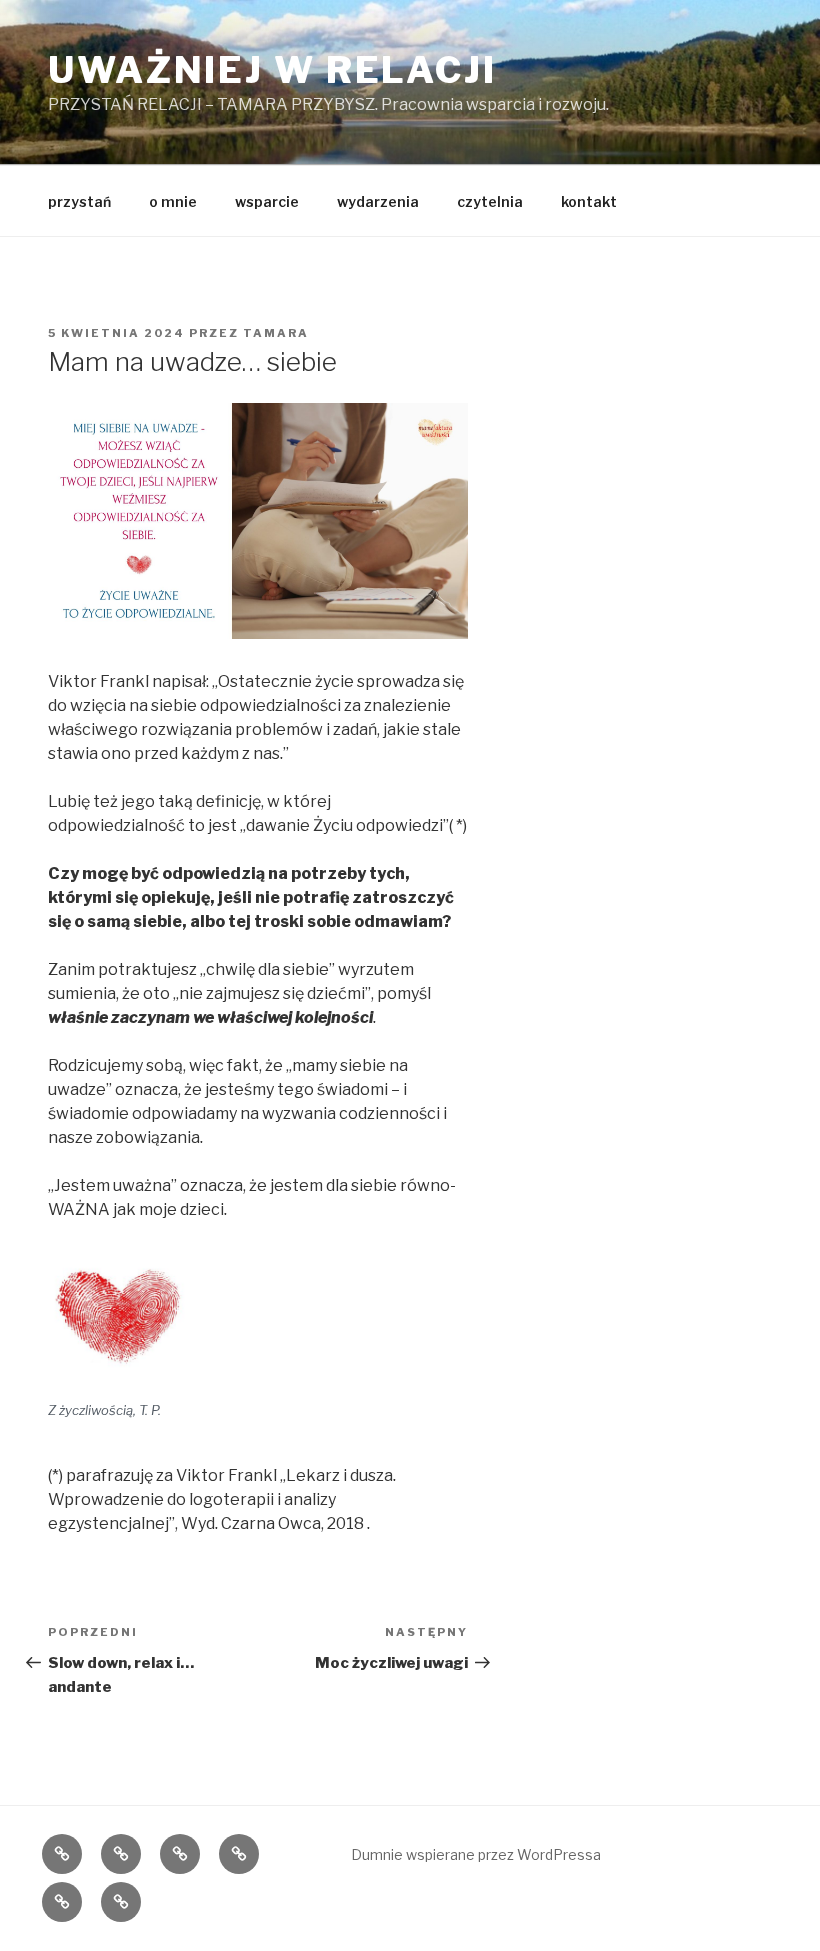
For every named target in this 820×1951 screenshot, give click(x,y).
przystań (79, 201)
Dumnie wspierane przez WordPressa (476, 1854)
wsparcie (267, 201)
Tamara (276, 333)
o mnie (173, 201)
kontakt (589, 201)
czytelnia (490, 201)
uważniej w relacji (272, 70)
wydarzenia (378, 201)
